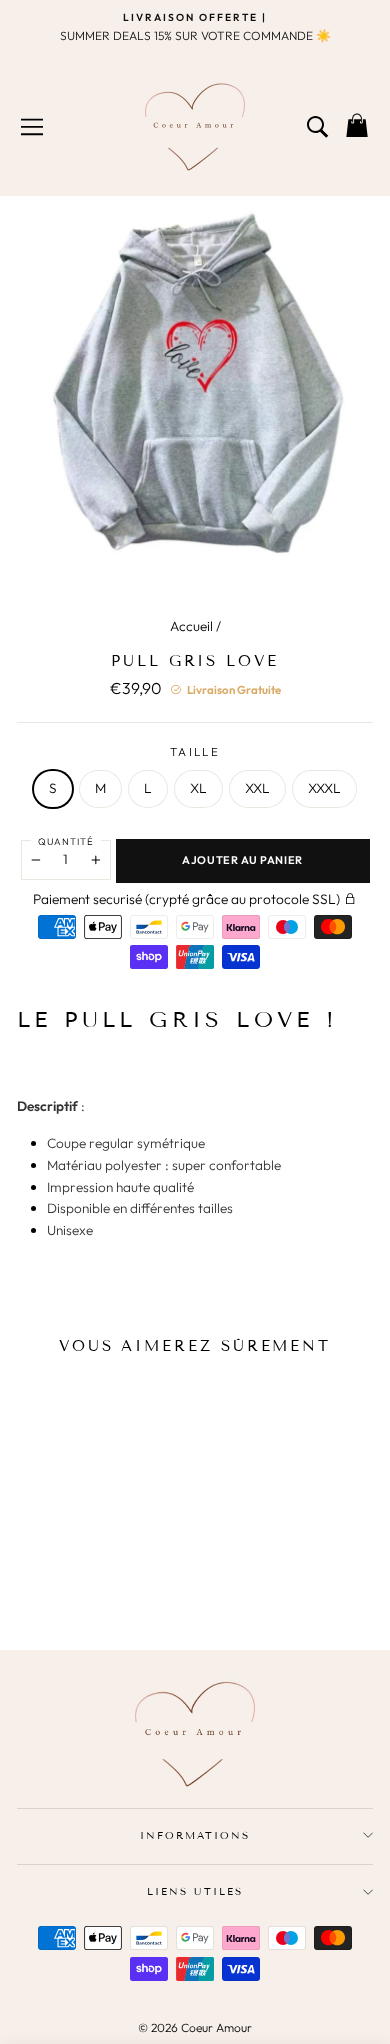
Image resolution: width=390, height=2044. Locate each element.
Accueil (191, 626)
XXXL (324, 788)
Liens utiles (194, 1891)
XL (198, 788)
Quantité (66, 841)
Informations (195, 1835)
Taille (195, 751)
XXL (257, 788)
